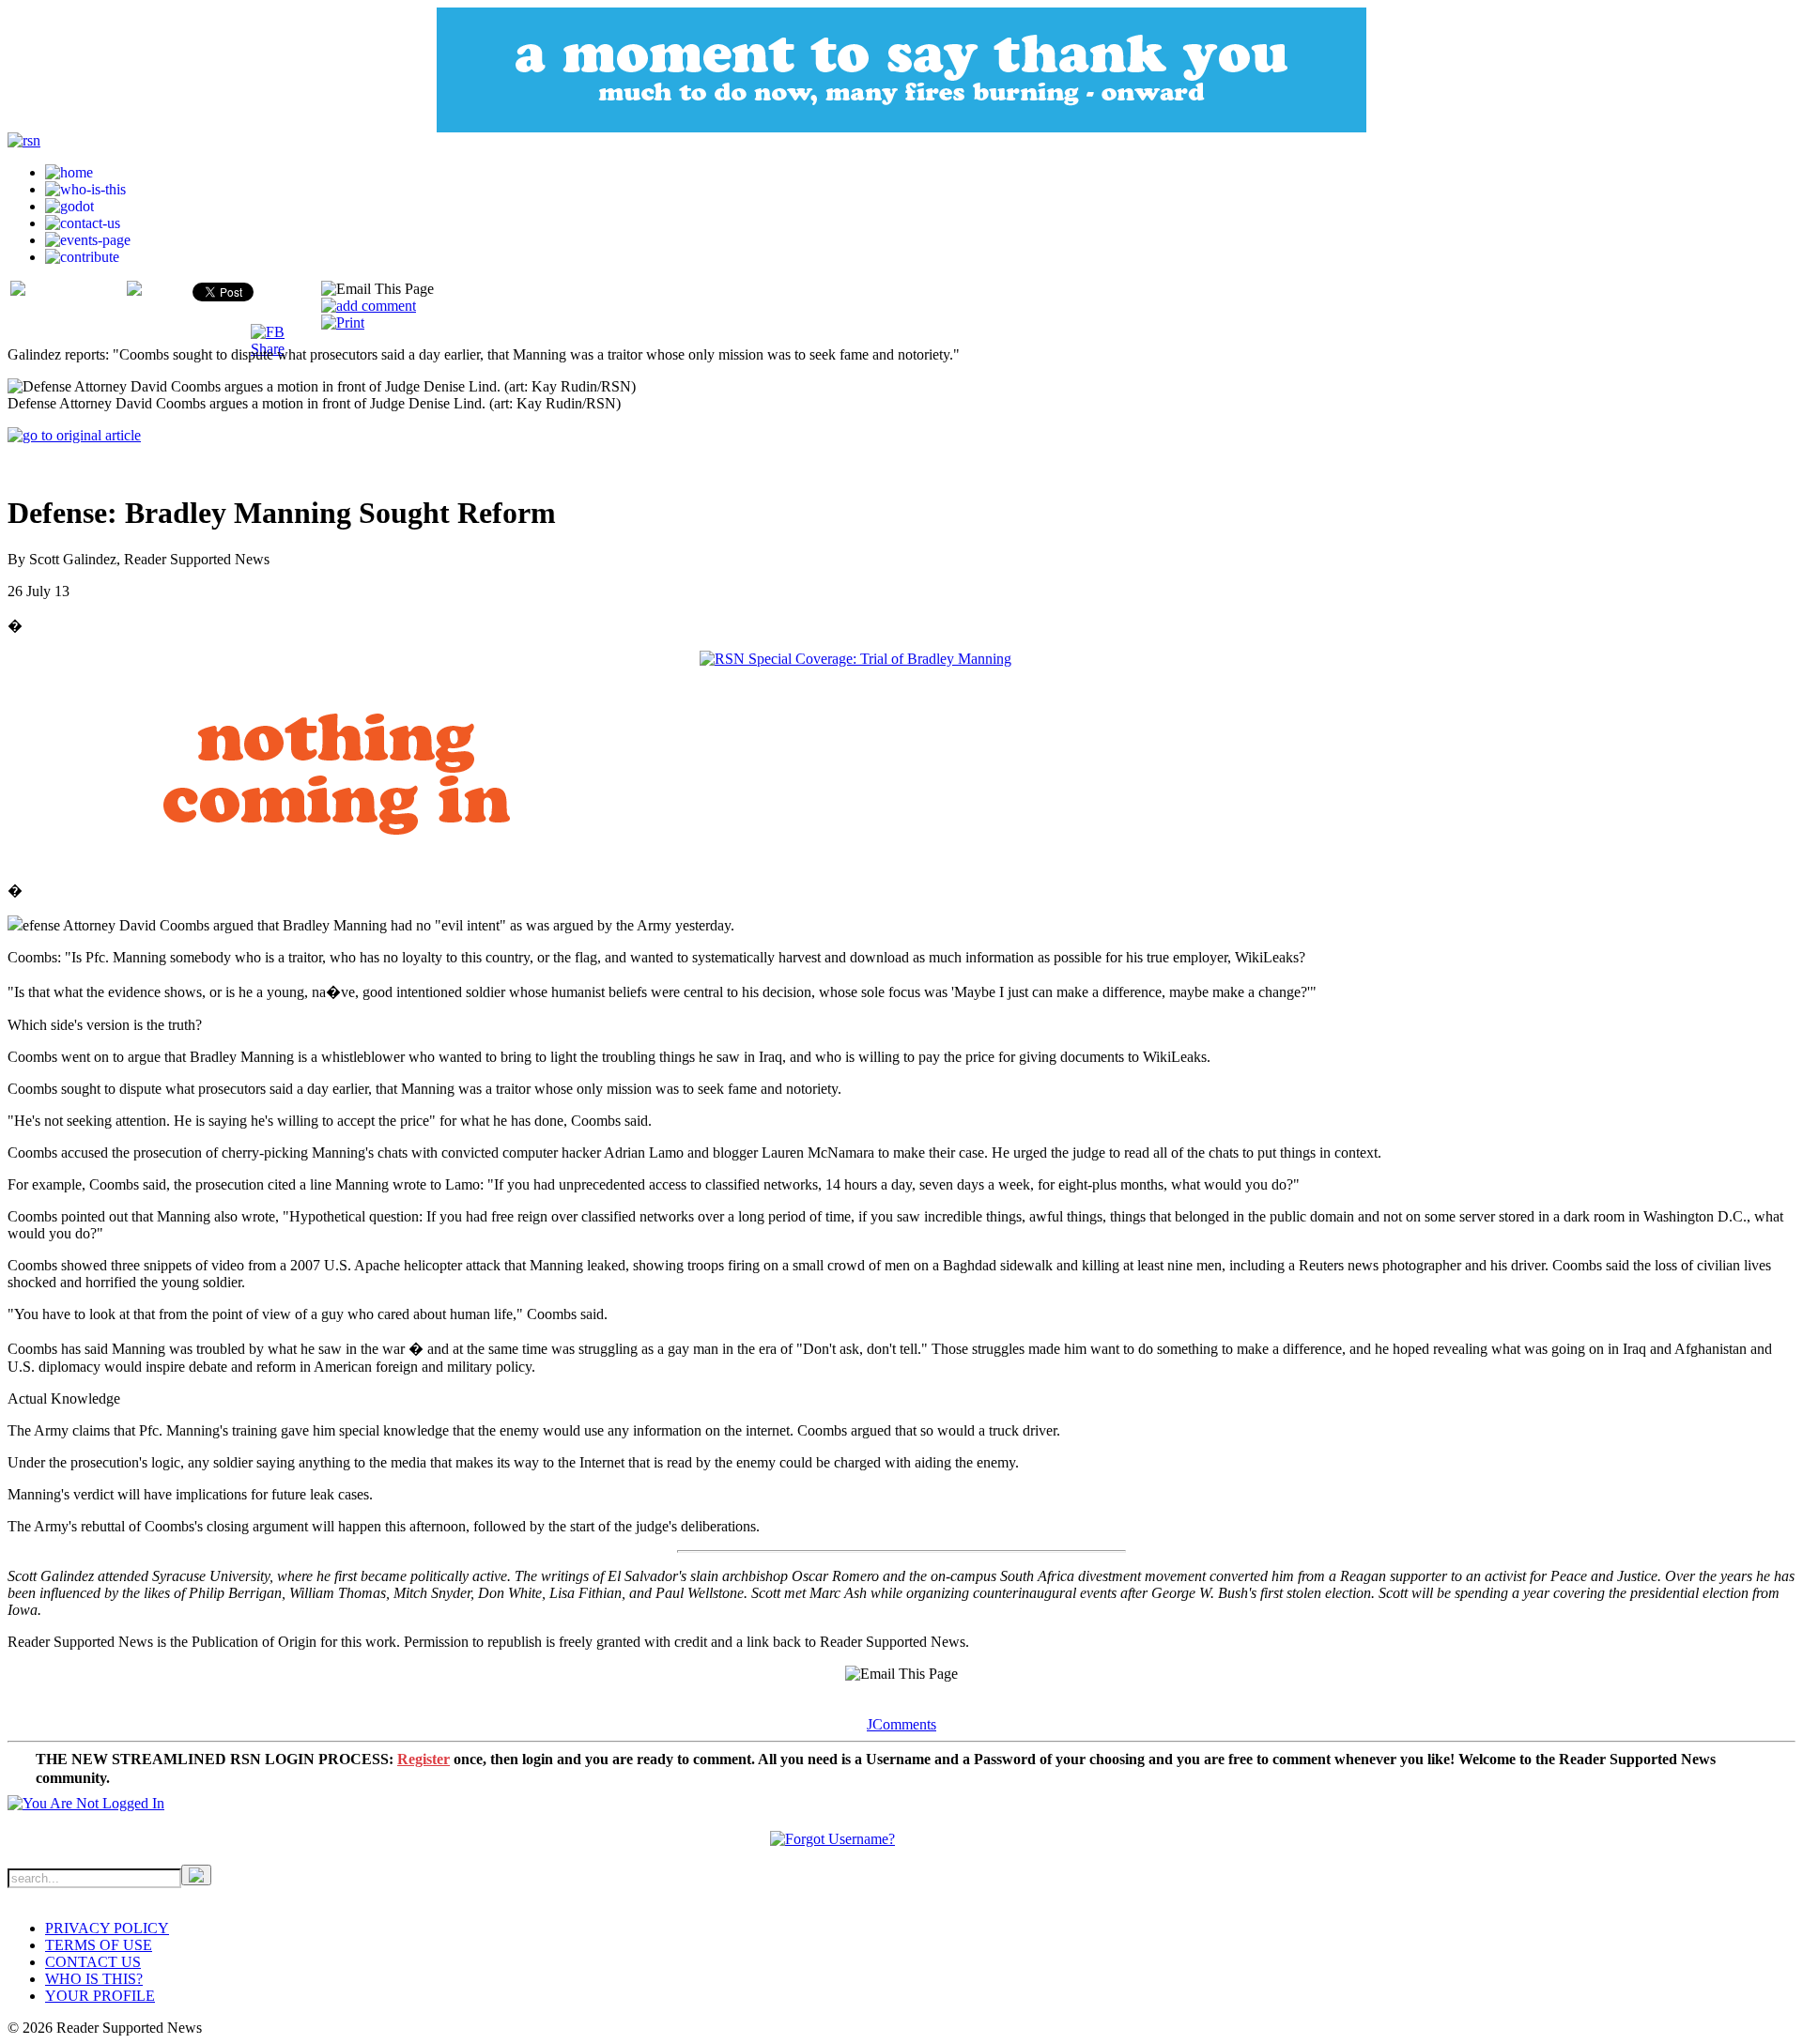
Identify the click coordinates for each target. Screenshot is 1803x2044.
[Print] (343, 323)
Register (424, 1759)
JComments (901, 1724)
